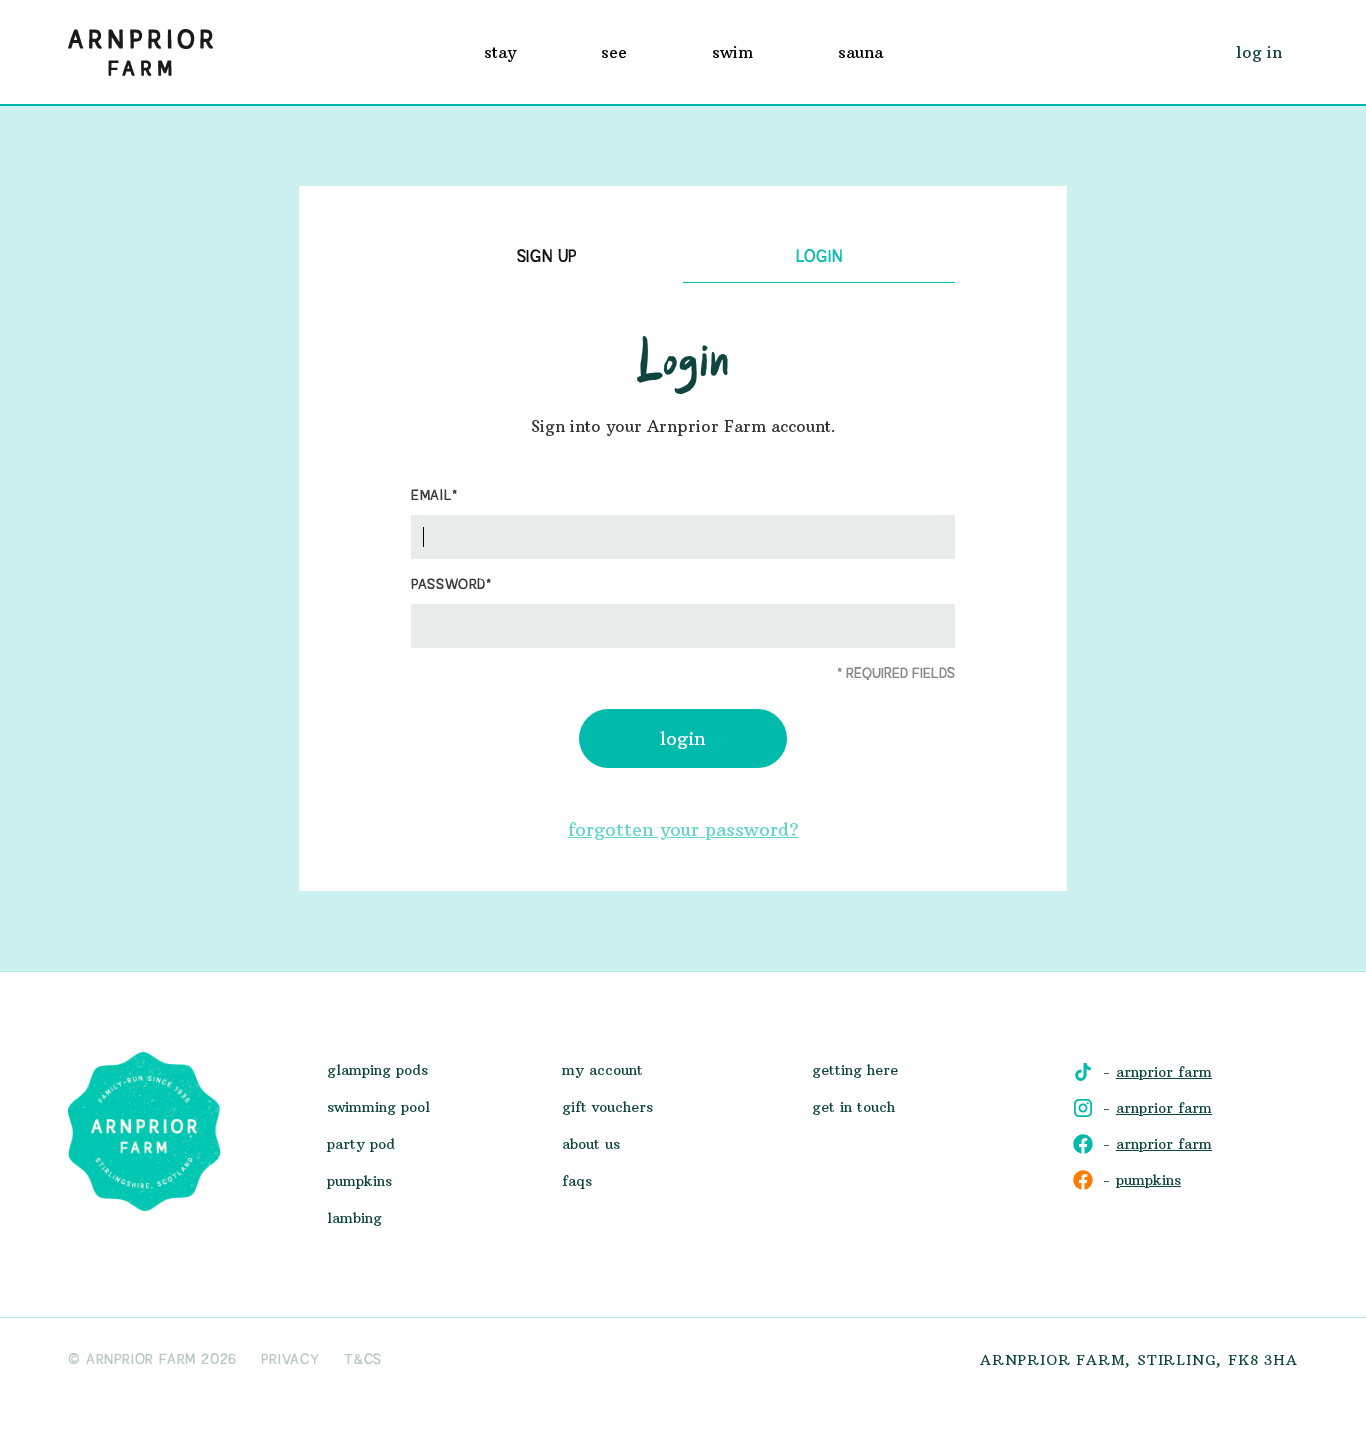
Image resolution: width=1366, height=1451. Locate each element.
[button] (500, 52)
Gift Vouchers (607, 1107)
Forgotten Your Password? (683, 829)
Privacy (290, 1360)
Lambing (354, 1218)
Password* (451, 585)
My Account (602, 1070)
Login (683, 738)
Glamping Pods (377, 1070)
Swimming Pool (378, 1107)
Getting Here (855, 1070)
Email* (434, 496)
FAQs (577, 1181)
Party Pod (361, 1144)
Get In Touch (853, 1107)
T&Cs (363, 1360)
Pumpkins (359, 1181)
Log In (1259, 52)
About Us (591, 1144)
